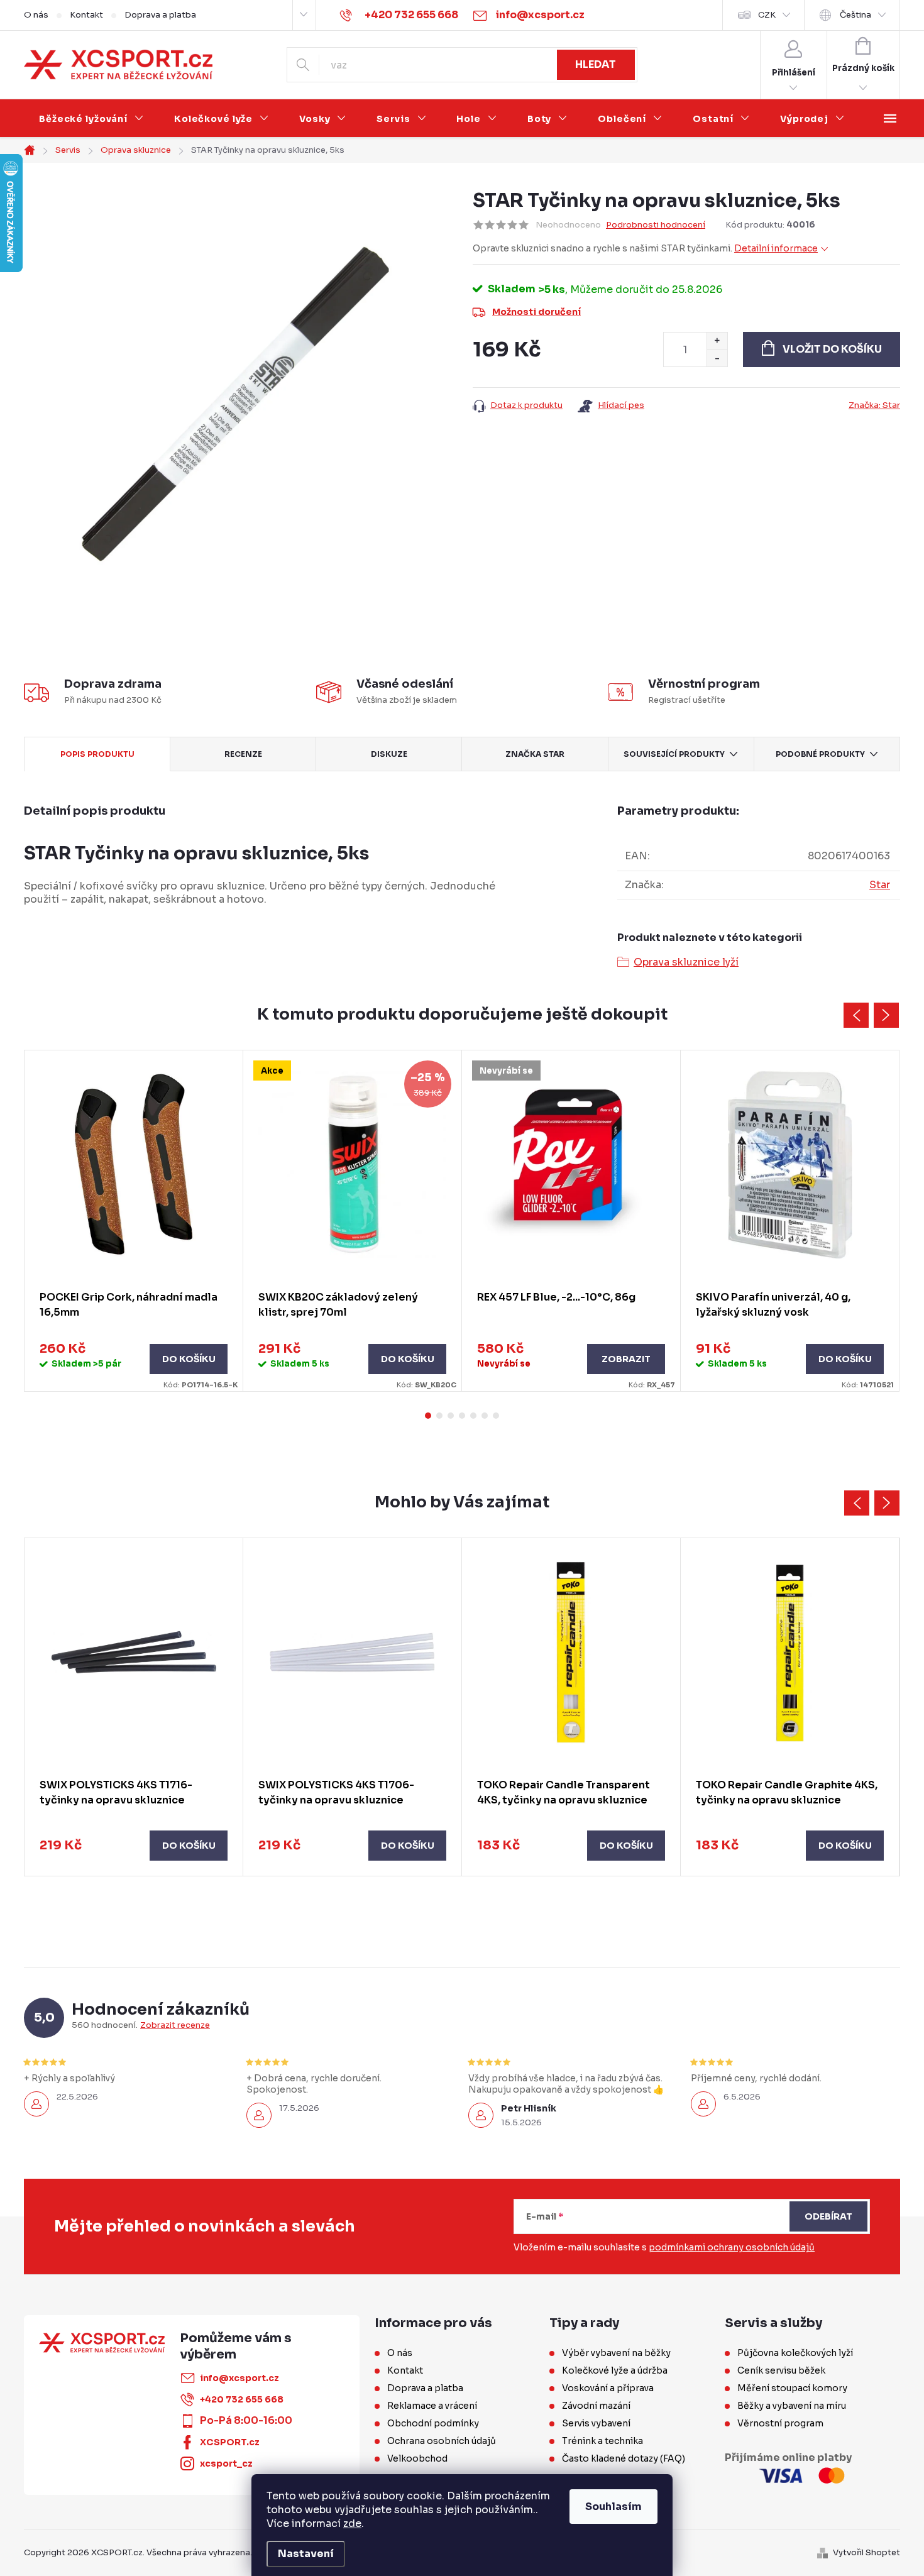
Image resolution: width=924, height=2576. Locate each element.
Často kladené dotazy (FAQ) (624, 2458)
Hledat (596, 64)
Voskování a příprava (608, 2388)
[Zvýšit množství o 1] (717, 341)
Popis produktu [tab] (97, 754)
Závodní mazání (596, 2406)
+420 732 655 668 (242, 2399)
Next (886, 1015)
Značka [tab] (535, 754)
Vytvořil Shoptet (866, 2552)
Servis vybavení (596, 2423)
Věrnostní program (780, 2423)
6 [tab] (485, 1416)
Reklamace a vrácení (432, 2406)
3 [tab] (451, 1416)
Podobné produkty (820, 754)
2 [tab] (439, 1416)
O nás (36, 15)
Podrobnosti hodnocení (656, 225)
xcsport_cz (226, 2463)
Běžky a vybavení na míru (792, 2406)
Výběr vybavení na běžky (616, 2353)
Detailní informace (776, 248)
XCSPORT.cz (230, 2442)
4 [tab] (462, 1416)
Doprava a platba (160, 15)
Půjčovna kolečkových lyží (795, 2353)
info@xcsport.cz (239, 2378)
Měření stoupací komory (792, 2388)
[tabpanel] (134, 1221)
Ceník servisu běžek (781, 2370)
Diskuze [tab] (389, 754)
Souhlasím (613, 2507)
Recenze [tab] (243, 754)
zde (352, 2524)
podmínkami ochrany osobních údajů (732, 2247)
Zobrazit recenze (175, 2025)
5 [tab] (473, 1416)
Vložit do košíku (832, 349)
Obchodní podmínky (433, 2423)
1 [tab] (428, 1416)
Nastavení (306, 2554)
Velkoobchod (417, 2458)
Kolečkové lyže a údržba (615, 2370)
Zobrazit (626, 1359)
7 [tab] (496, 1416)
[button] (134, 1846)
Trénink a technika (602, 2441)
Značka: (874, 405)
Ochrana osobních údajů (442, 2441)
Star (880, 885)
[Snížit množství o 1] (717, 358)
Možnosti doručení (536, 312)
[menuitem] (91, 119)
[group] (134, 1707)
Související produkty (674, 754)
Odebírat (828, 2216)
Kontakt (86, 15)
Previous (856, 1015)
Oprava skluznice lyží (686, 962)
